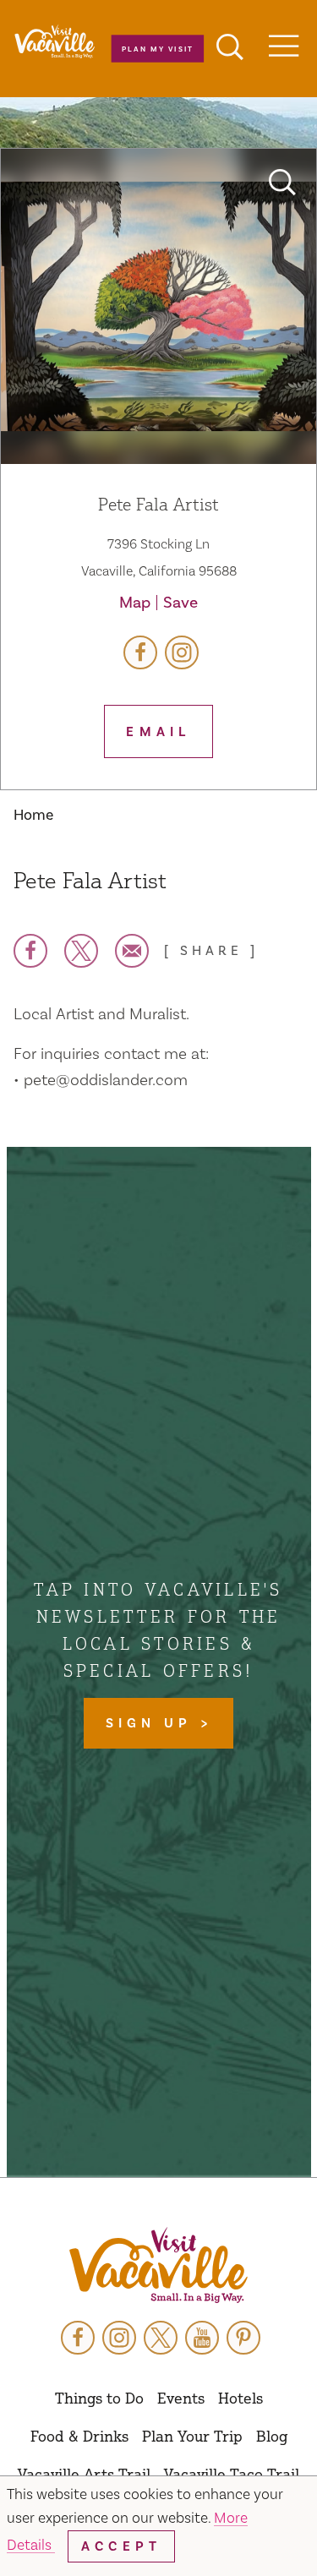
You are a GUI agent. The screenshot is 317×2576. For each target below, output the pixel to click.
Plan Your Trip (192, 2436)
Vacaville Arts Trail (84, 2474)
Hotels (240, 2398)
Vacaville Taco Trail (232, 2474)
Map (135, 603)
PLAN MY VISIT (157, 49)
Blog (272, 2436)
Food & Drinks (79, 2436)
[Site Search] (230, 49)
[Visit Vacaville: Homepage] (158, 2267)
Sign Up (153, 1723)
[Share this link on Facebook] (30, 951)
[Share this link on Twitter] (81, 951)
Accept (121, 2546)
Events (181, 2398)
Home (33, 815)
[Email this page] (132, 951)
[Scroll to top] (249, 2529)
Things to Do (99, 2398)
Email (158, 732)
